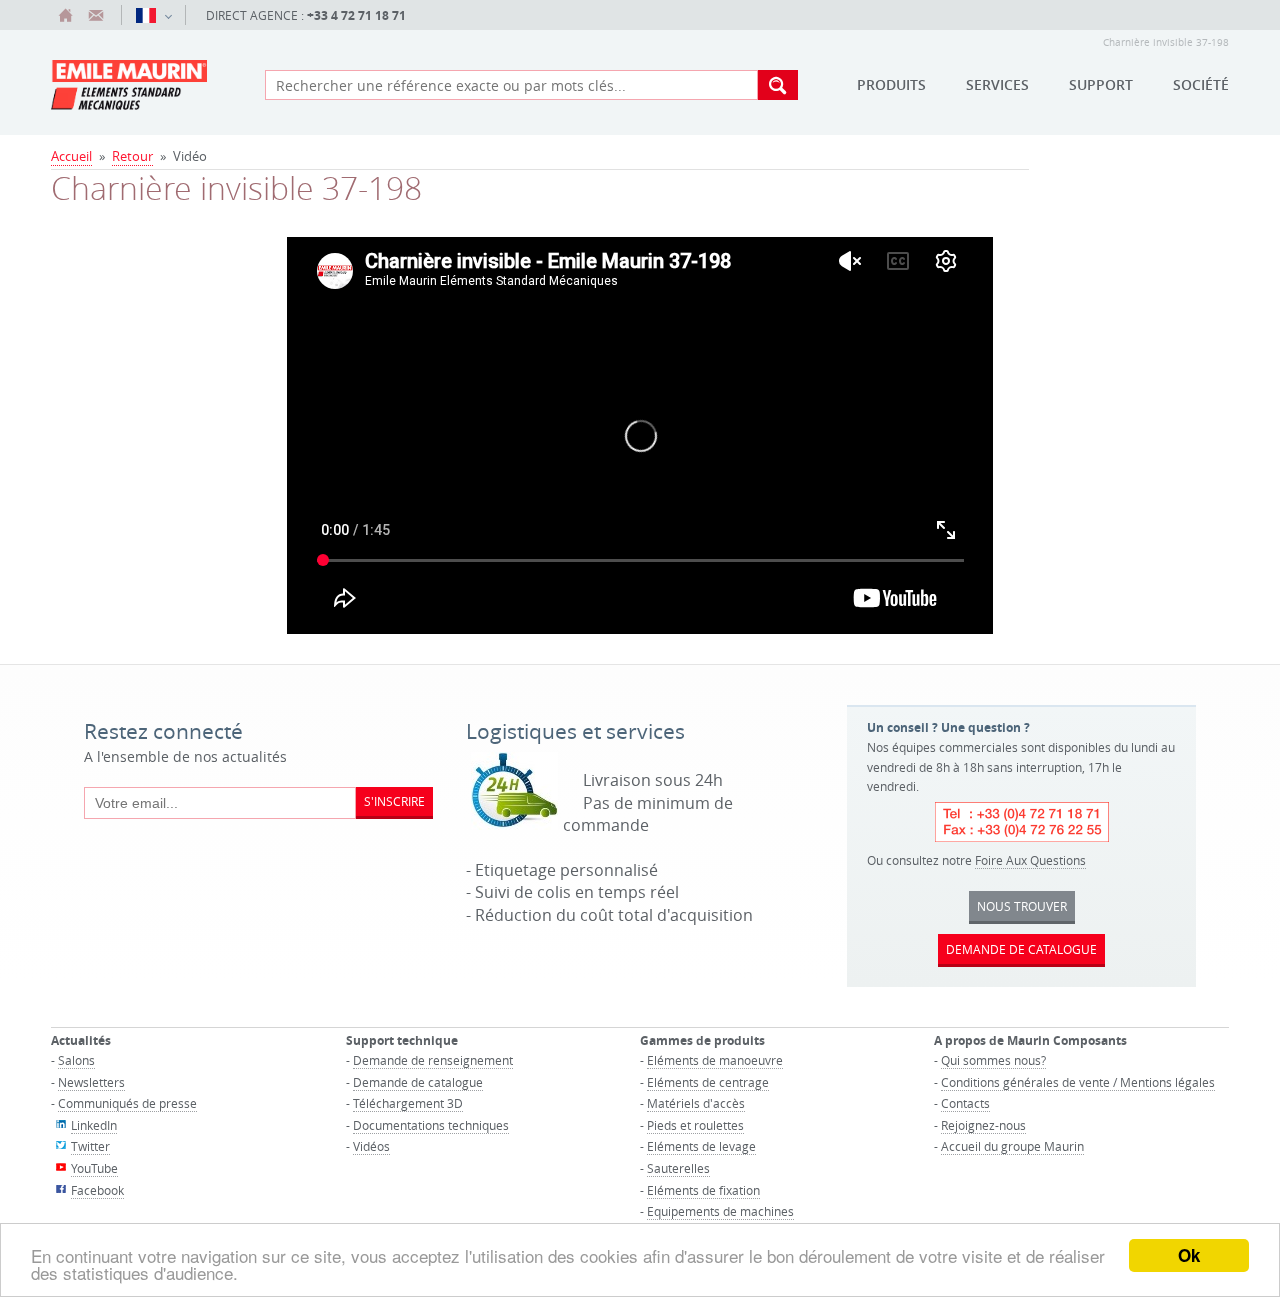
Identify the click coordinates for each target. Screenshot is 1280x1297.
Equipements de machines (720, 1211)
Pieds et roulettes (695, 1125)
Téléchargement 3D (408, 1103)
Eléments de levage (701, 1146)
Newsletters (91, 1082)
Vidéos (371, 1146)
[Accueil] (66, 15)
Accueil (71, 156)
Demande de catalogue (418, 1082)
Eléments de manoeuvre (715, 1060)
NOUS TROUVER (1022, 906)
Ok (1189, 1255)
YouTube (94, 1168)
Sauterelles (678, 1168)
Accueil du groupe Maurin (1012, 1146)
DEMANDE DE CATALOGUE (1021, 949)
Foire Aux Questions (1030, 860)
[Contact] (96, 15)
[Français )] (153, 15)
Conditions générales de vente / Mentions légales (1078, 1082)
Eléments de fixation (703, 1190)
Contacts (965, 1103)
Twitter (90, 1146)
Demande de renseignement (433, 1060)
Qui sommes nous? (993, 1060)
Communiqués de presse (127, 1103)
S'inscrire (394, 801)
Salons (76, 1060)
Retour (132, 156)
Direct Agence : (306, 15)
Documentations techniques (431, 1125)
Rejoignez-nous (983, 1125)
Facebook (97, 1190)
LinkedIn (94, 1125)
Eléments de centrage (708, 1082)
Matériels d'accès (696, 1103)
